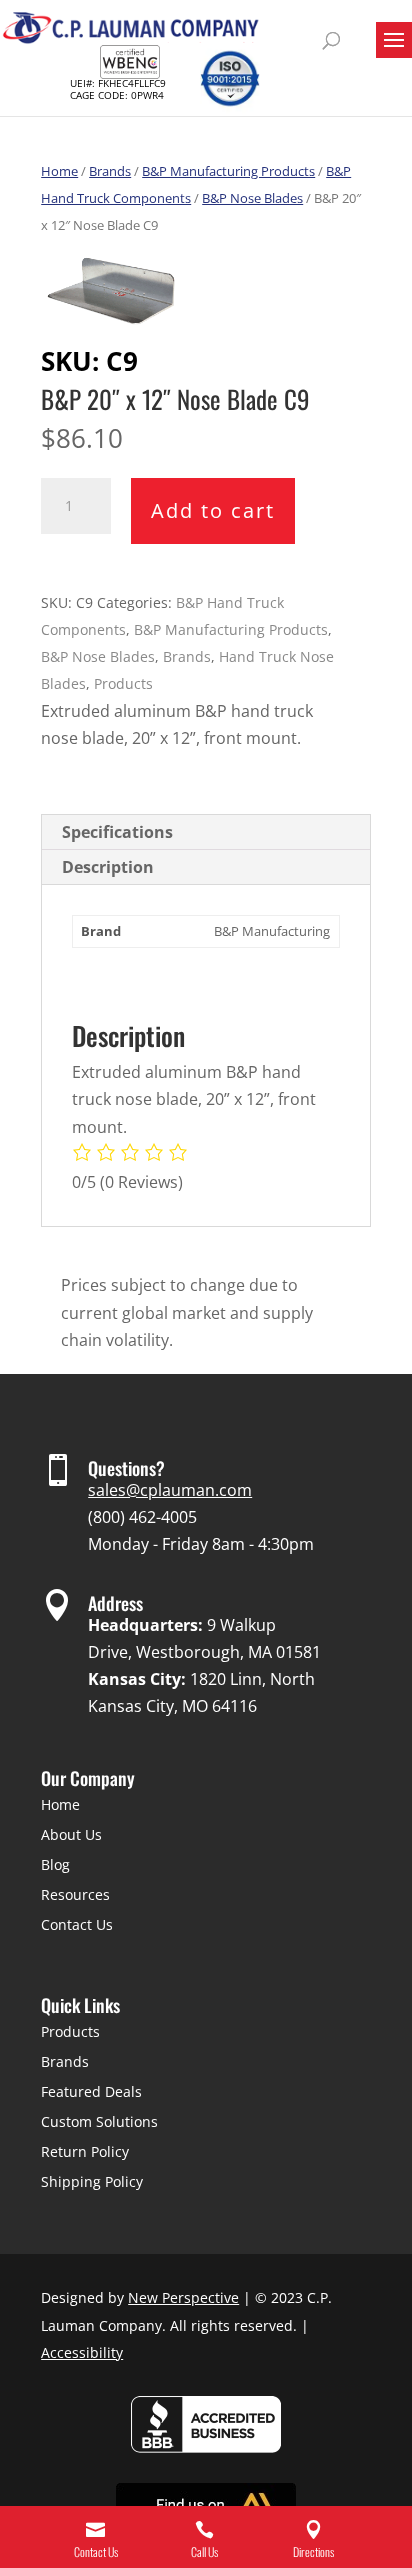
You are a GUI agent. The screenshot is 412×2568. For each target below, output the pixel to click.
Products (123, 683)
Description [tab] (108, 867)
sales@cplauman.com (170, 1490)
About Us (71, 1834)
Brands (110, 171)
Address (115, 1603)
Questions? (126, 1468)
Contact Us (77, 1924)
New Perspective (183, 2297)
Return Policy (85, 2151)
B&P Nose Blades (252, 198)
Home (59, 171)
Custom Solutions (99, 2121)
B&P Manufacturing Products (228, 171)
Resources (75, 1894)
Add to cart (213, 510)
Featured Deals (91, 2091)
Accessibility (82, 2352)
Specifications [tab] (117, 832)
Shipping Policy (92, 2181)
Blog (55, 1864)
